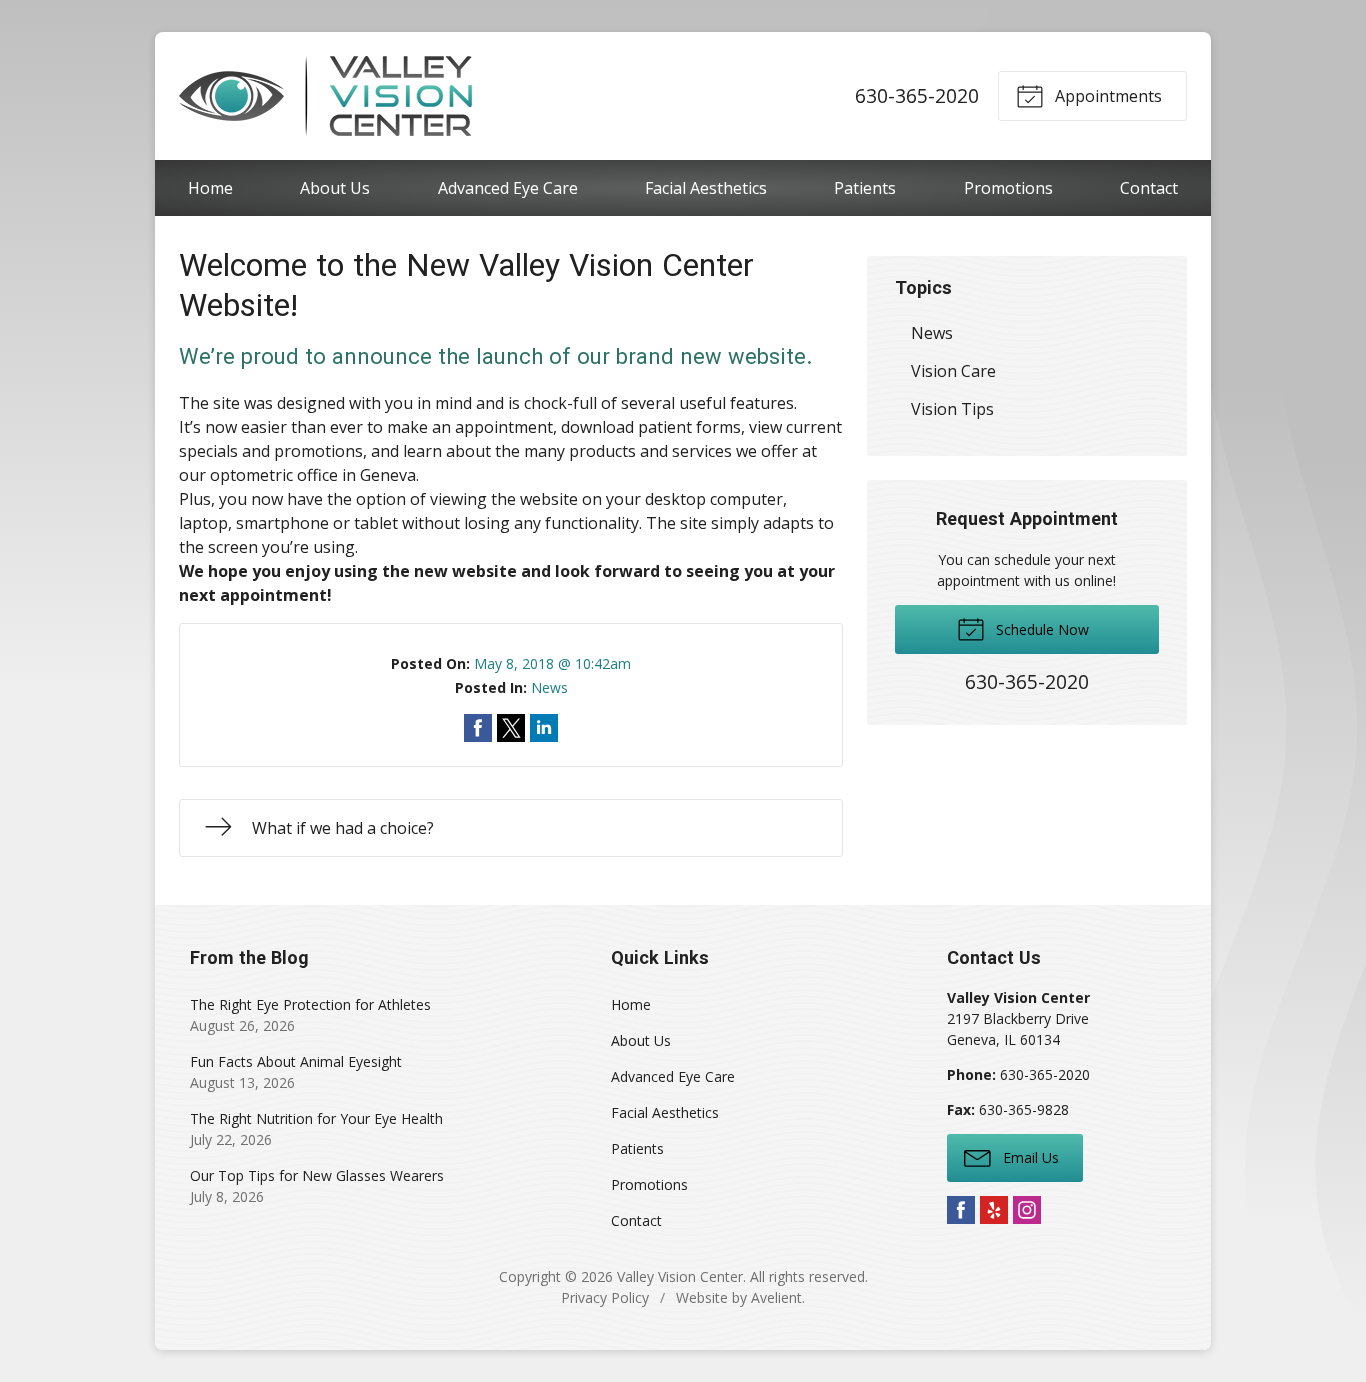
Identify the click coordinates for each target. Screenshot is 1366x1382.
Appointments (1106, 96)
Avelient (776, 1297)
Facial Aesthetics (706, 188)
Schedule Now (1040, 629)
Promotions (1008, 188)
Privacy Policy (605, 1297)
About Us (335, 188)
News (549, 687)
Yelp (994, 1210)
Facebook (961, 1210)
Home (210, 188)
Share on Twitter (511, 728)
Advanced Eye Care (508, 188)
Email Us (1029, 1157)
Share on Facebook (478, 728)
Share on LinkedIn (544, 728)
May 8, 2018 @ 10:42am (552, 663)
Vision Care (953, 371)
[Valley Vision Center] (325, 96)
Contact (1149, 188)
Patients (865, 188)
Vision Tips (952, 409)
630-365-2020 (917, 95)
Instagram (1027, 1210)
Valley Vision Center (680, 1276)
